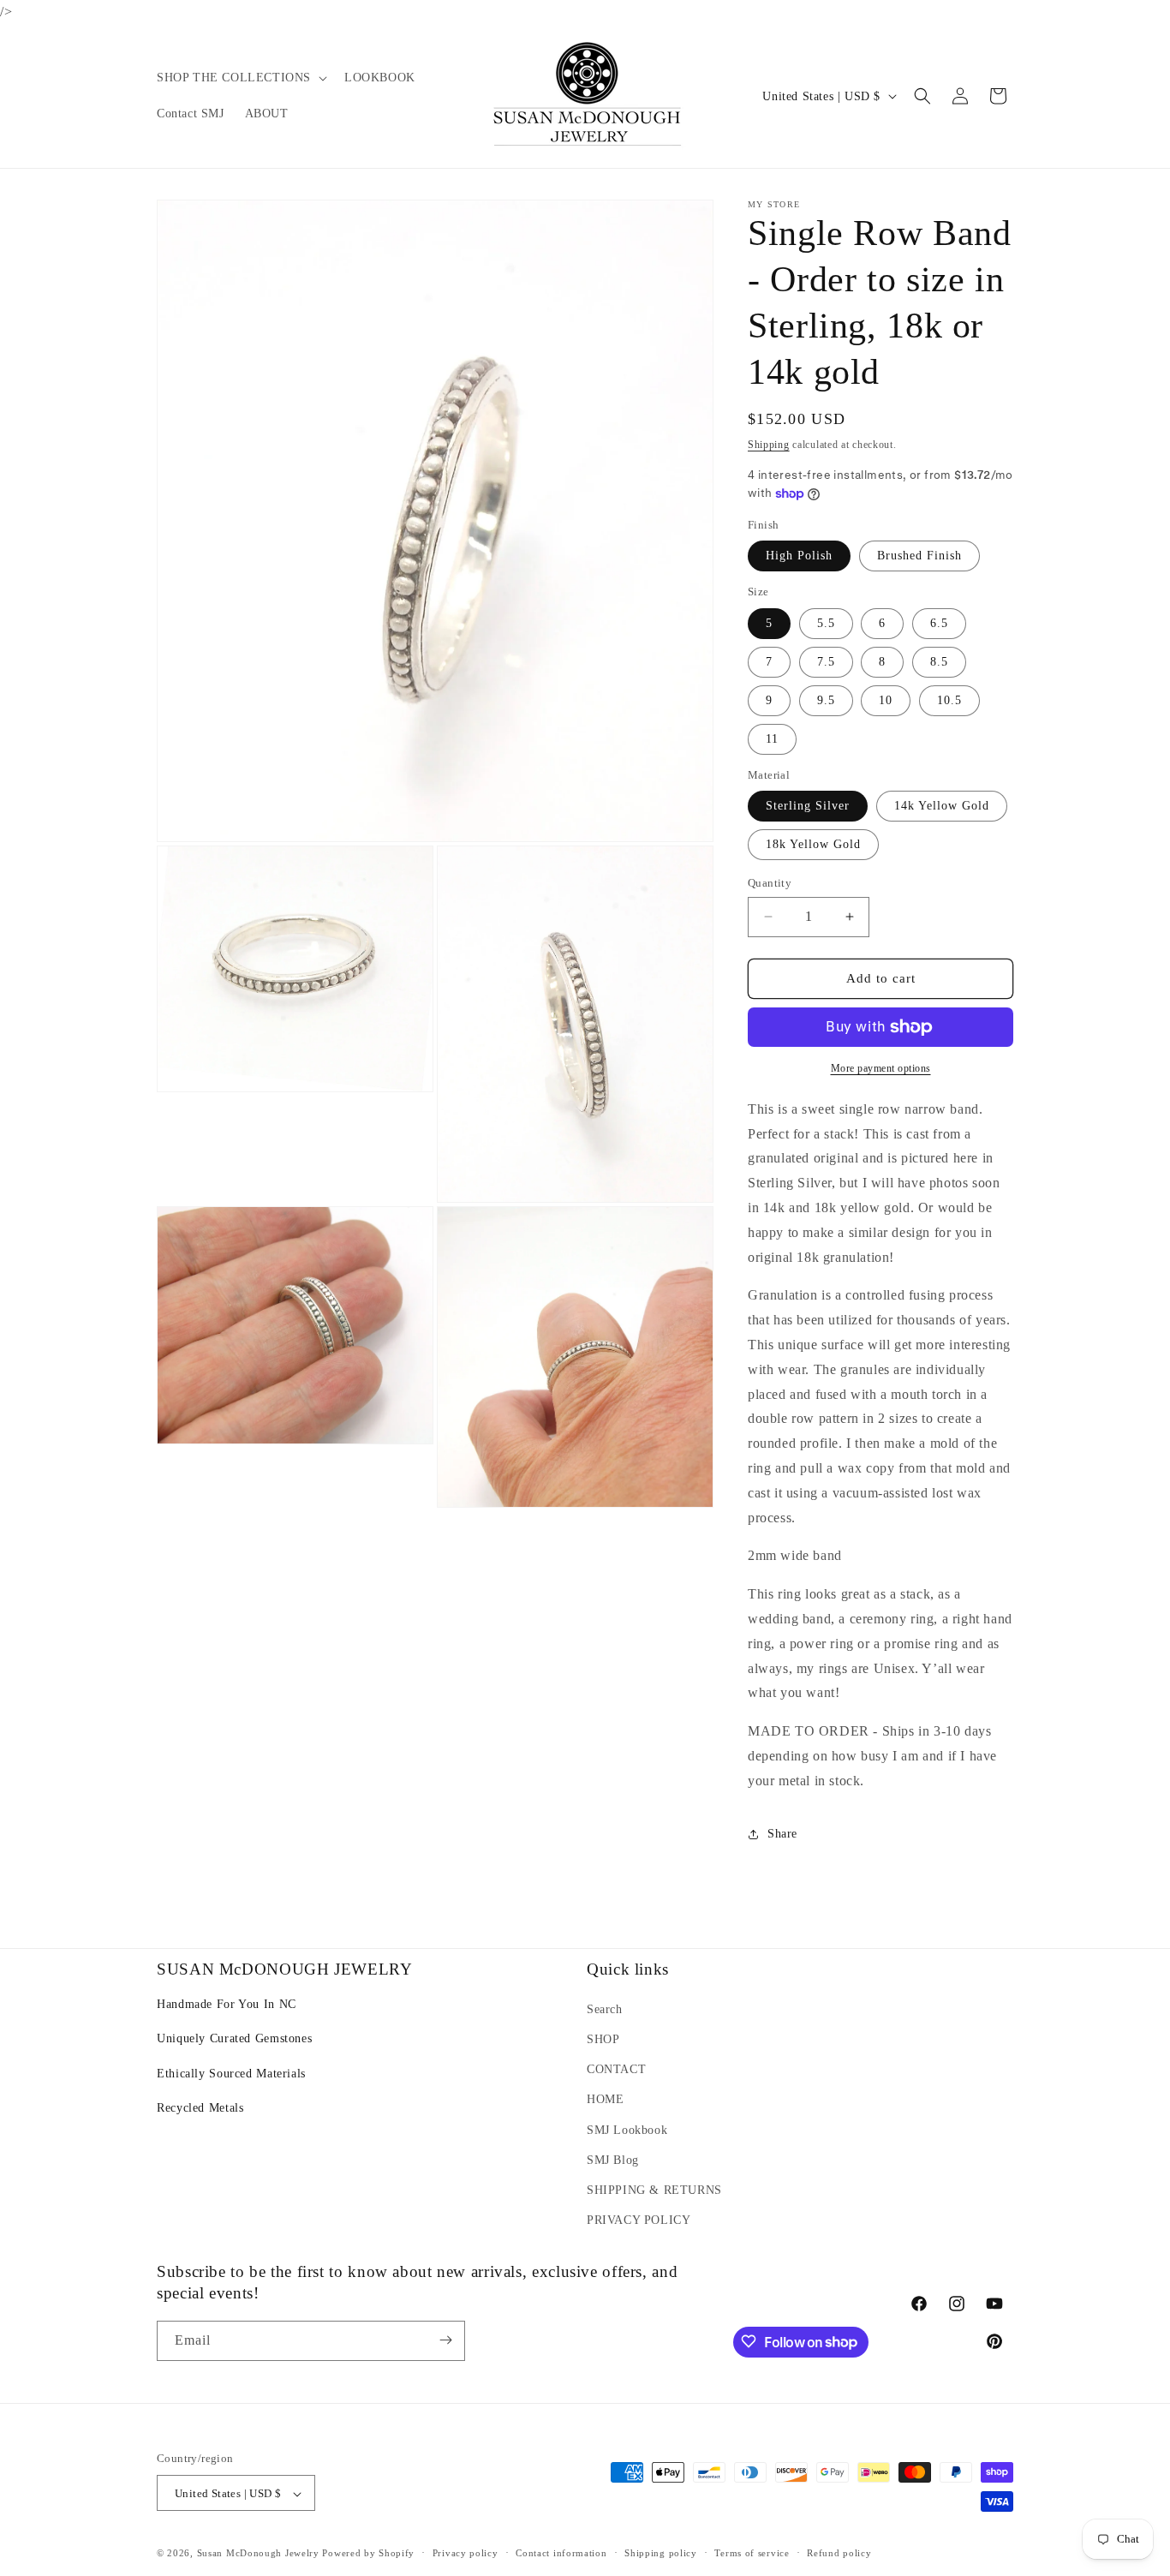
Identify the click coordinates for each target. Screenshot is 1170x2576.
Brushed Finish (919, 556)
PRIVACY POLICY (639, 2220)
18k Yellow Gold (813, 844)
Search (605, 2009)
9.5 (826, 700)
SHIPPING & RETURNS (654, 2190)
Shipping (769, 445)
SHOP (603, 2039)
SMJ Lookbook (627, 2130)
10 (886, 700)
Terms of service (752, 2553)
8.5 (939, 662)
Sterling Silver (808, 806)
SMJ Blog (613, 2160)
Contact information (561, 2553)
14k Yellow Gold (942, 806)
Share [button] (782, 1834)
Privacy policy (466, 2553)
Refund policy (839, 2553)
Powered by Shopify (368, 2554)
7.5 (826, 662)
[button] (240, 78)
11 (772, 739)
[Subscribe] (445, 2340)
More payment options (881, 1068)
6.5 (939, 623)
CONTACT (616, 2069)
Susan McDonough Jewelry (258, 2554)
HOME (605, 2100)
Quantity (770, 883)
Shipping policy (661, 2553)
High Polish (799, 556)
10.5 (949, 700)
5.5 (826, 623)
